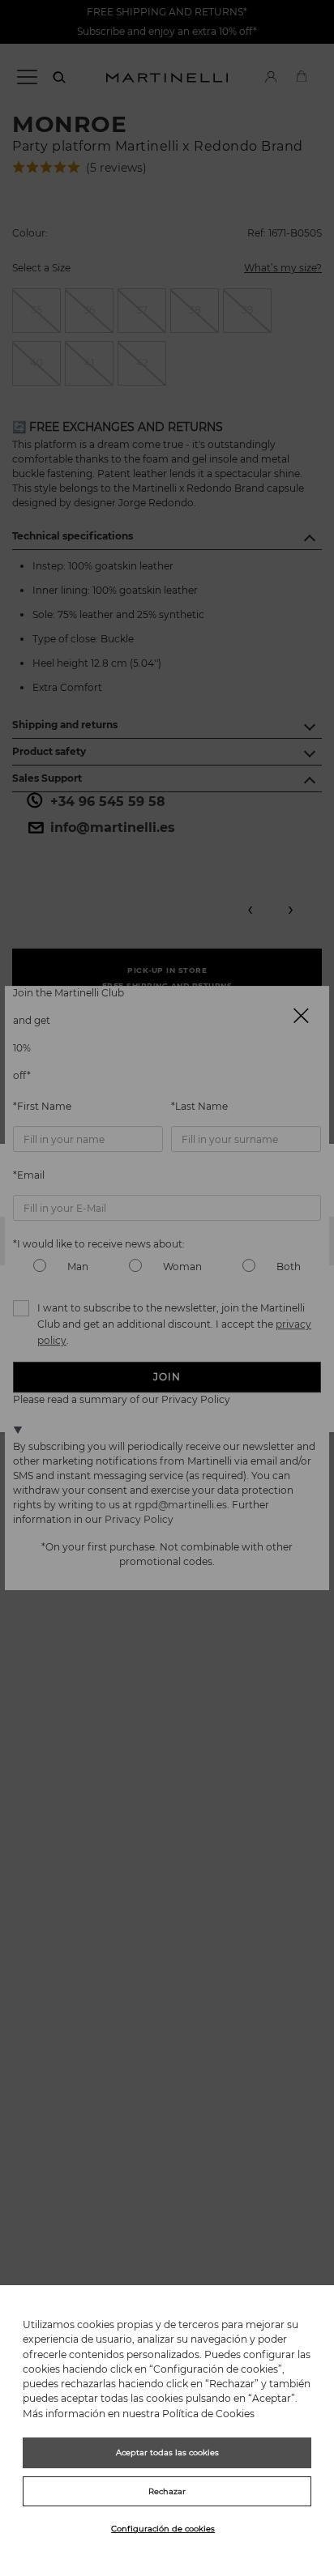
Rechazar (167, 2491)
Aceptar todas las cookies (167, 2452)
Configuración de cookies (163, 2529)
